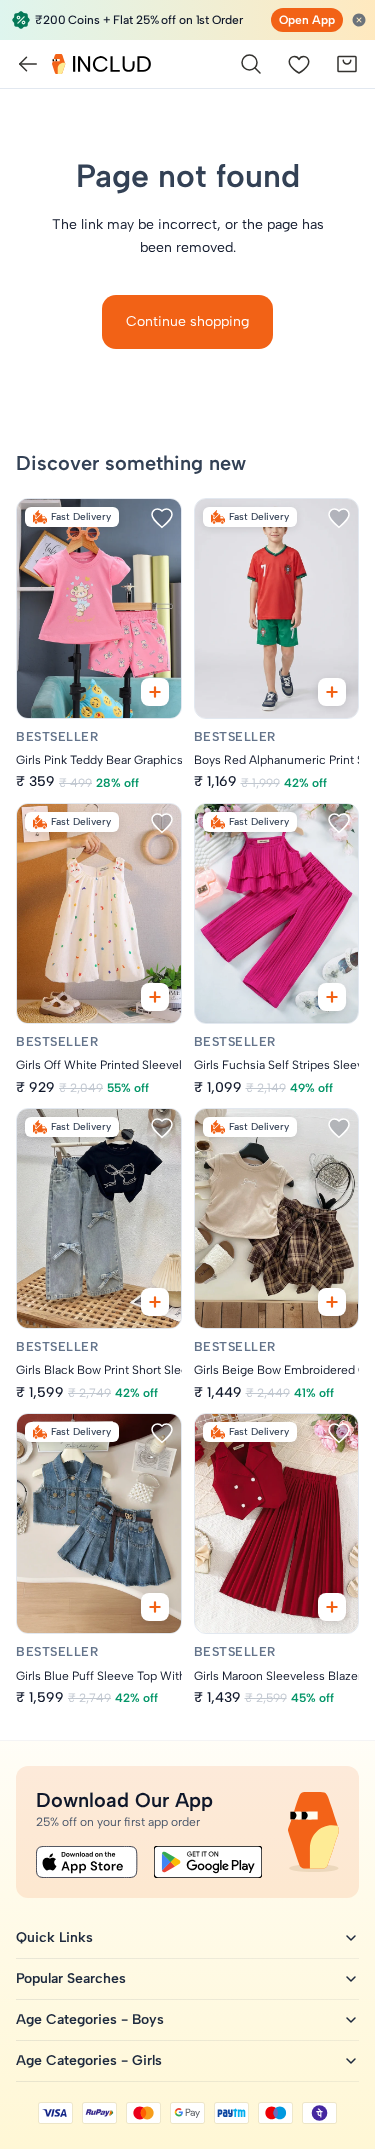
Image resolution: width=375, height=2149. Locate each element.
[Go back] (28, 64)
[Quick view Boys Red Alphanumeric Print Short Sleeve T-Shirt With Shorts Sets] (332, 692)
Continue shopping (187, 321)
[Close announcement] (359, 20)
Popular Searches (71, 1978)
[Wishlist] (299, 64)
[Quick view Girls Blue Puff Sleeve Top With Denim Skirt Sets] (155, 1607)
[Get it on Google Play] (208, 1862)
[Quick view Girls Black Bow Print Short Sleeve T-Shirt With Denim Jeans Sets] (155, 1302)
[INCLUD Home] (101, 64)
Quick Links (54, 1937)
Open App (307, 20)
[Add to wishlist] (162, 518)
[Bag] (347, 64)
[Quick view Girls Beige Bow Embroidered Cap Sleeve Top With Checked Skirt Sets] (332, 1302)
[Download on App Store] (87, 1862)
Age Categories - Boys (90, 2019)
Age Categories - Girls (89, 2060)
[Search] (251, 64)
